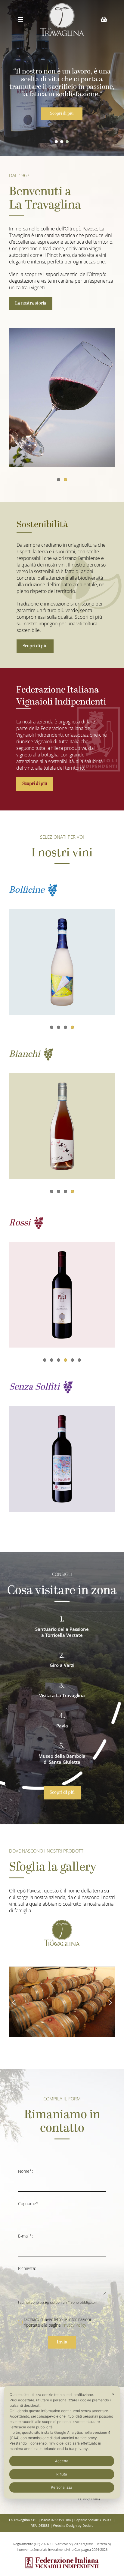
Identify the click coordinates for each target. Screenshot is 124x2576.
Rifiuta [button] (62, 2474)
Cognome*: (29, 2203)
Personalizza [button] (62, 2487)
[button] (57, 142)
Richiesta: (27, 2268)
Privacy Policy (74, 2325)
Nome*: (25, 2171)
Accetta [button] (62, 2461)
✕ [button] (113, 2394)
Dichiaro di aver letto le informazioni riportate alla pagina (57, 2322)
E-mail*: (25, 2236)
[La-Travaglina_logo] (62, 5)
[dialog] (62, 2442)
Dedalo (88, 2525)
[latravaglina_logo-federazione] (62, 2558)
